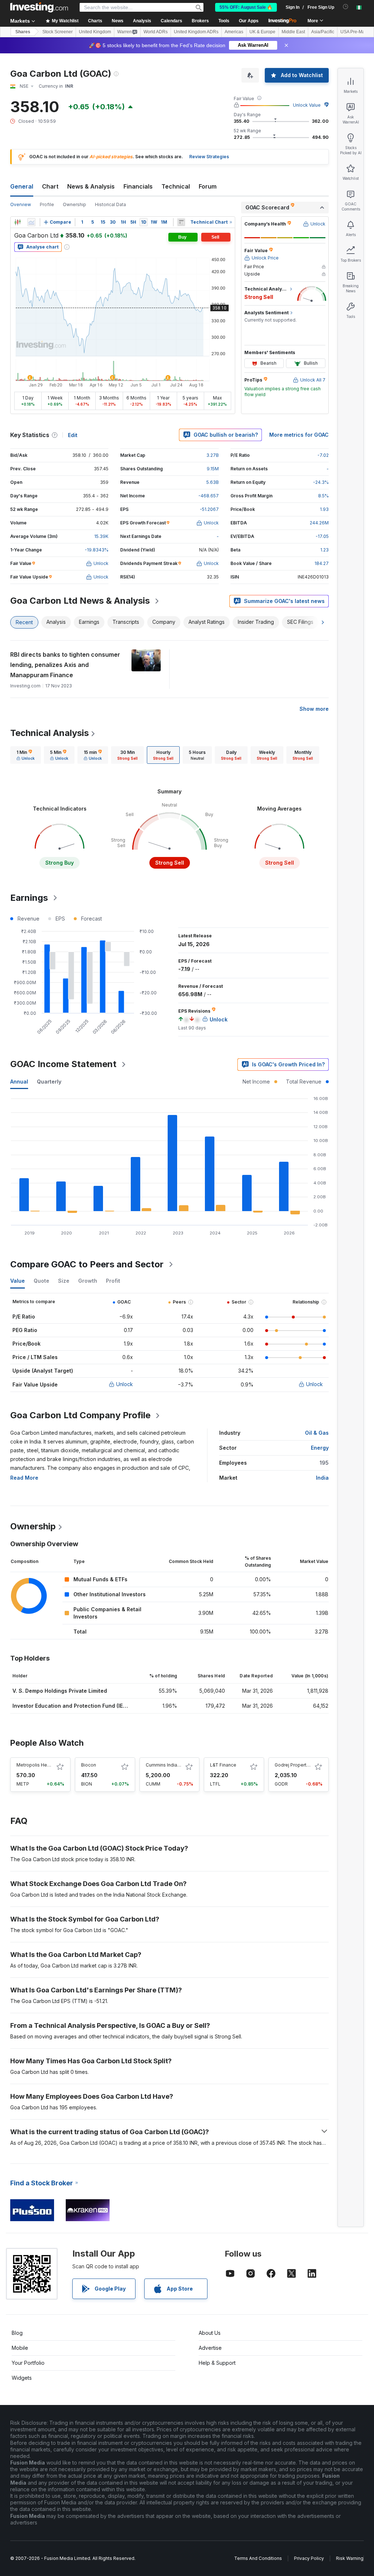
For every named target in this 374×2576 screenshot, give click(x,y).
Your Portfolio (28, 2363)
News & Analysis (91, 186)
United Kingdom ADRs (196, 32)
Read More (24, 1478)
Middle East (293, 32)
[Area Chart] (31, 222)
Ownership (75, 204)
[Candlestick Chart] (18, 222)
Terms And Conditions (258, 2558)
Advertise (210, 2348)
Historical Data (110, 204)
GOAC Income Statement (63, 1064)
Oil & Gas (317, 1433)
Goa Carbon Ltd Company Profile (80, 1415)
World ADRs (156, 32)
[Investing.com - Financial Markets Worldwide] (39, 7)
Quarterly (49, 1082)
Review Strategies (209, 157)
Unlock (125, 1384)
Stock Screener (58, 32)
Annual (19, 1082)
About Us (210, 2333)
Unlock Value (307, 105)
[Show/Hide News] (181, 222)
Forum (208, 186)
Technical (176, 186)
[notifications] (346, 7)
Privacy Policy (309, 2558)
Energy (320, 1448)
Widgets (22, 2378)
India (322, 1478)
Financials (138, 186)
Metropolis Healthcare (40, 1765)
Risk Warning (350, 2558)
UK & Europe (262, 32)
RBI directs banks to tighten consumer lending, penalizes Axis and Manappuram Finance (65, 665)
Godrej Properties (294, 1765)
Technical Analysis (49, 733)
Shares (23, 32)
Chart (50, 186)
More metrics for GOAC (299, 435)
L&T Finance (223, 1765)
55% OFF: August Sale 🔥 (246, 7)
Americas (234, 32)
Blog (17, 2333)
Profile (47, 204)
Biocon (89, 1765)
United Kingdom (95, 32)
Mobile (20, 2348)
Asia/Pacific (323, 32)
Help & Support (217, 2363)
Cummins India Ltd (165, 1765)
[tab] (26, 755)
